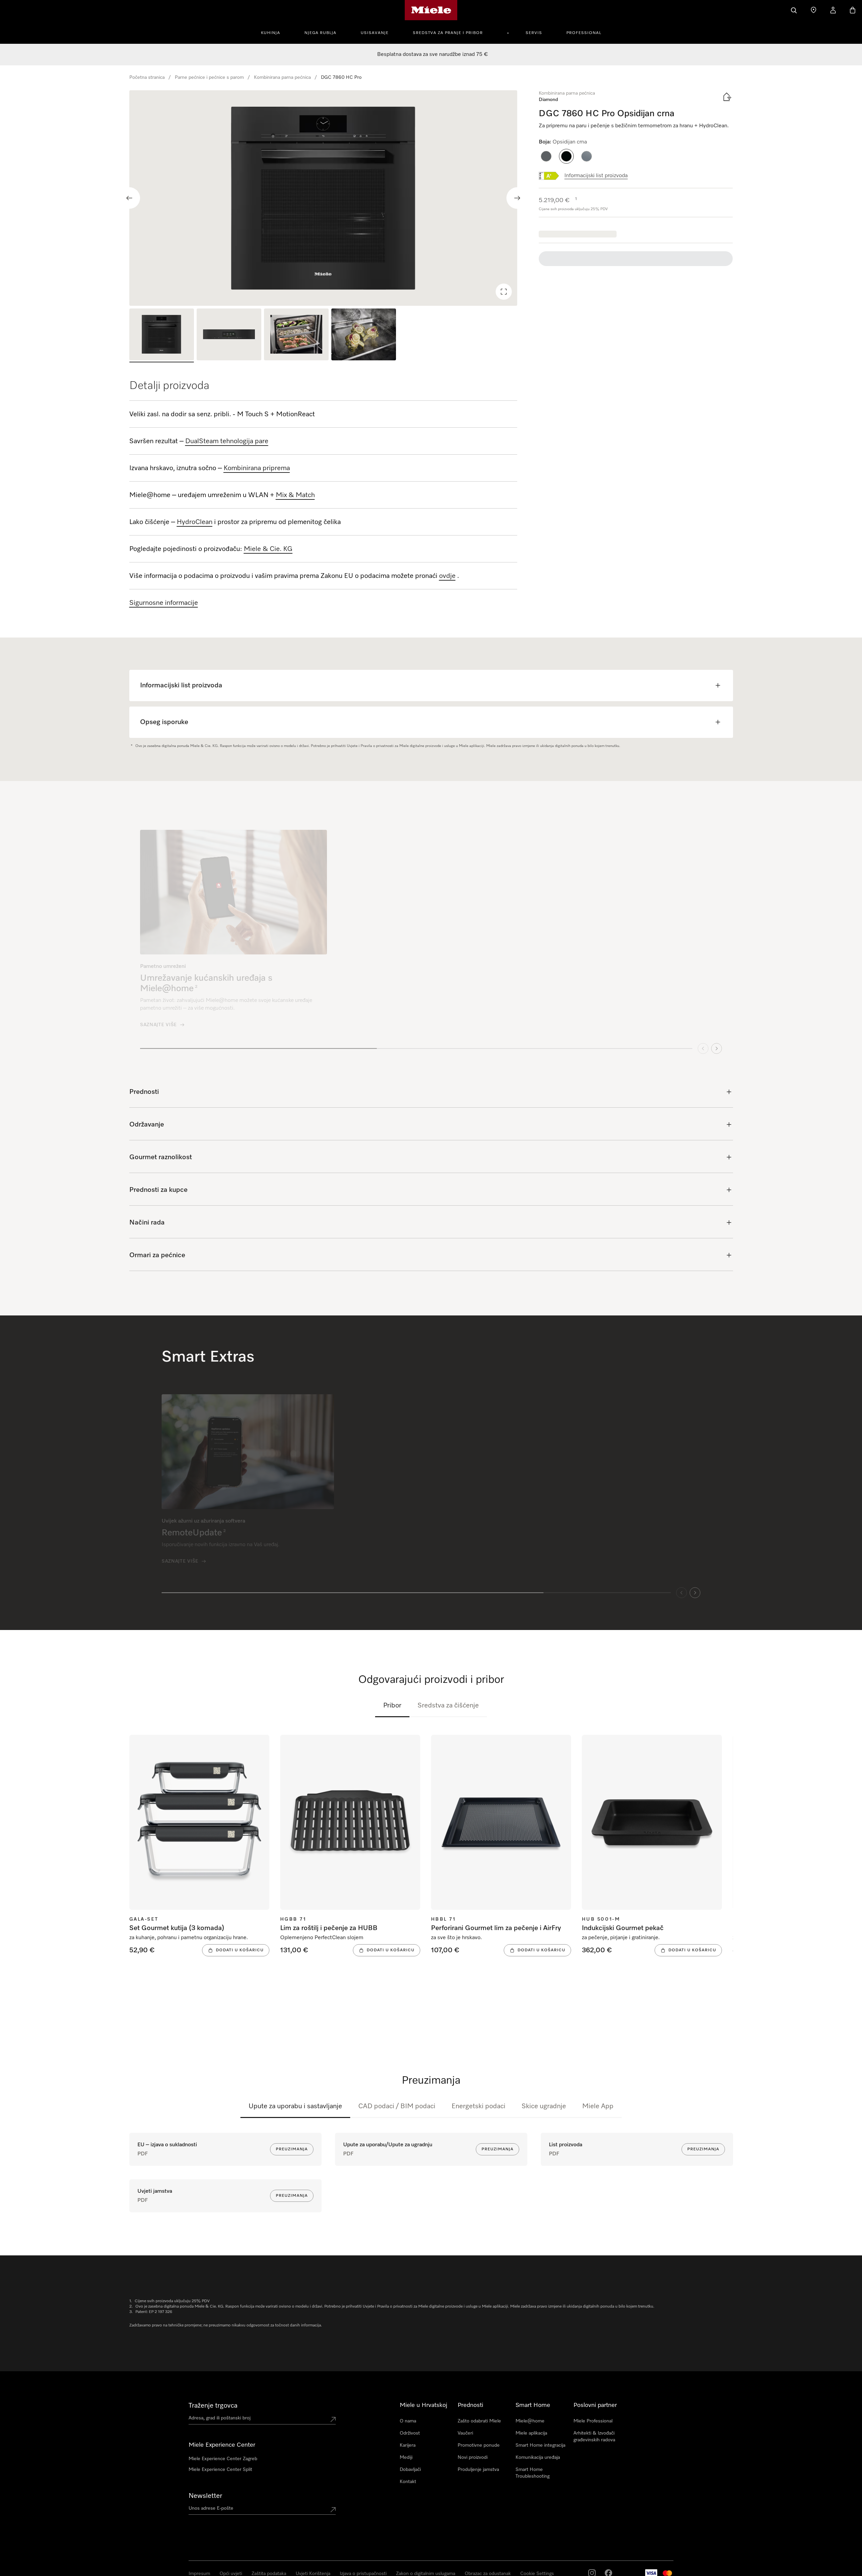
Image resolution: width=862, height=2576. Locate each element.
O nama (408, 2421)
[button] (546, 156)
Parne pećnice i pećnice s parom (209, 77)
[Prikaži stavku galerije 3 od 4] (296, 335)
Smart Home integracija (540, 2445)
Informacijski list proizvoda (596, 176)
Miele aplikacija (531, 2433)
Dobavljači (410, 2470)
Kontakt (408, 2482)
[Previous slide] (129, 198)
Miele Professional (593, 2421)
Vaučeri (465, 2433)
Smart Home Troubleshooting (533, 2473)
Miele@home (530, 2421)
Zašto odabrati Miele (479, 2421)
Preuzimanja (292, 2149)
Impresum (21, 2569)
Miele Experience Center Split (220, 2470)
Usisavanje (375, 33)
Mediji (406, 2457)
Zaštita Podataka (50, 2569)
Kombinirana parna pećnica (282, 77)
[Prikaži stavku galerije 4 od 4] (364, 335)
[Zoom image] (504, 292)
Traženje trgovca (213, 2406)
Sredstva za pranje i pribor (448, 33)
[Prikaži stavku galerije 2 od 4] (229, 335)
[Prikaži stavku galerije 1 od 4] (162, 335)
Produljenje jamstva (478, 2470)
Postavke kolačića (714, 2541)
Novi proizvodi (473, 2457)
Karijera (408, 2445)
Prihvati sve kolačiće (612, 2541)
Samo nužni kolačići (664, 2541)
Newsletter (205, 2496)
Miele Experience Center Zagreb (223, 2459)
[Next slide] (517, 198)
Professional (584, 33)
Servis (534, 33)
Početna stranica (147, 77)
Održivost (410, 2433)
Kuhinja (271, 33)
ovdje (447, 576)
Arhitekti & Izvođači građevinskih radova (594, 2437)
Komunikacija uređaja (538, 2457)
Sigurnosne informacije (164, 603)
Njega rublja (320, 33)
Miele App (598, 2106)
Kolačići (76, 2569)
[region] (323, 198)
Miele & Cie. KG (268, 549)
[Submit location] (333, 2419)
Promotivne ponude (479, 2445)
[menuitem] (274, 32)
